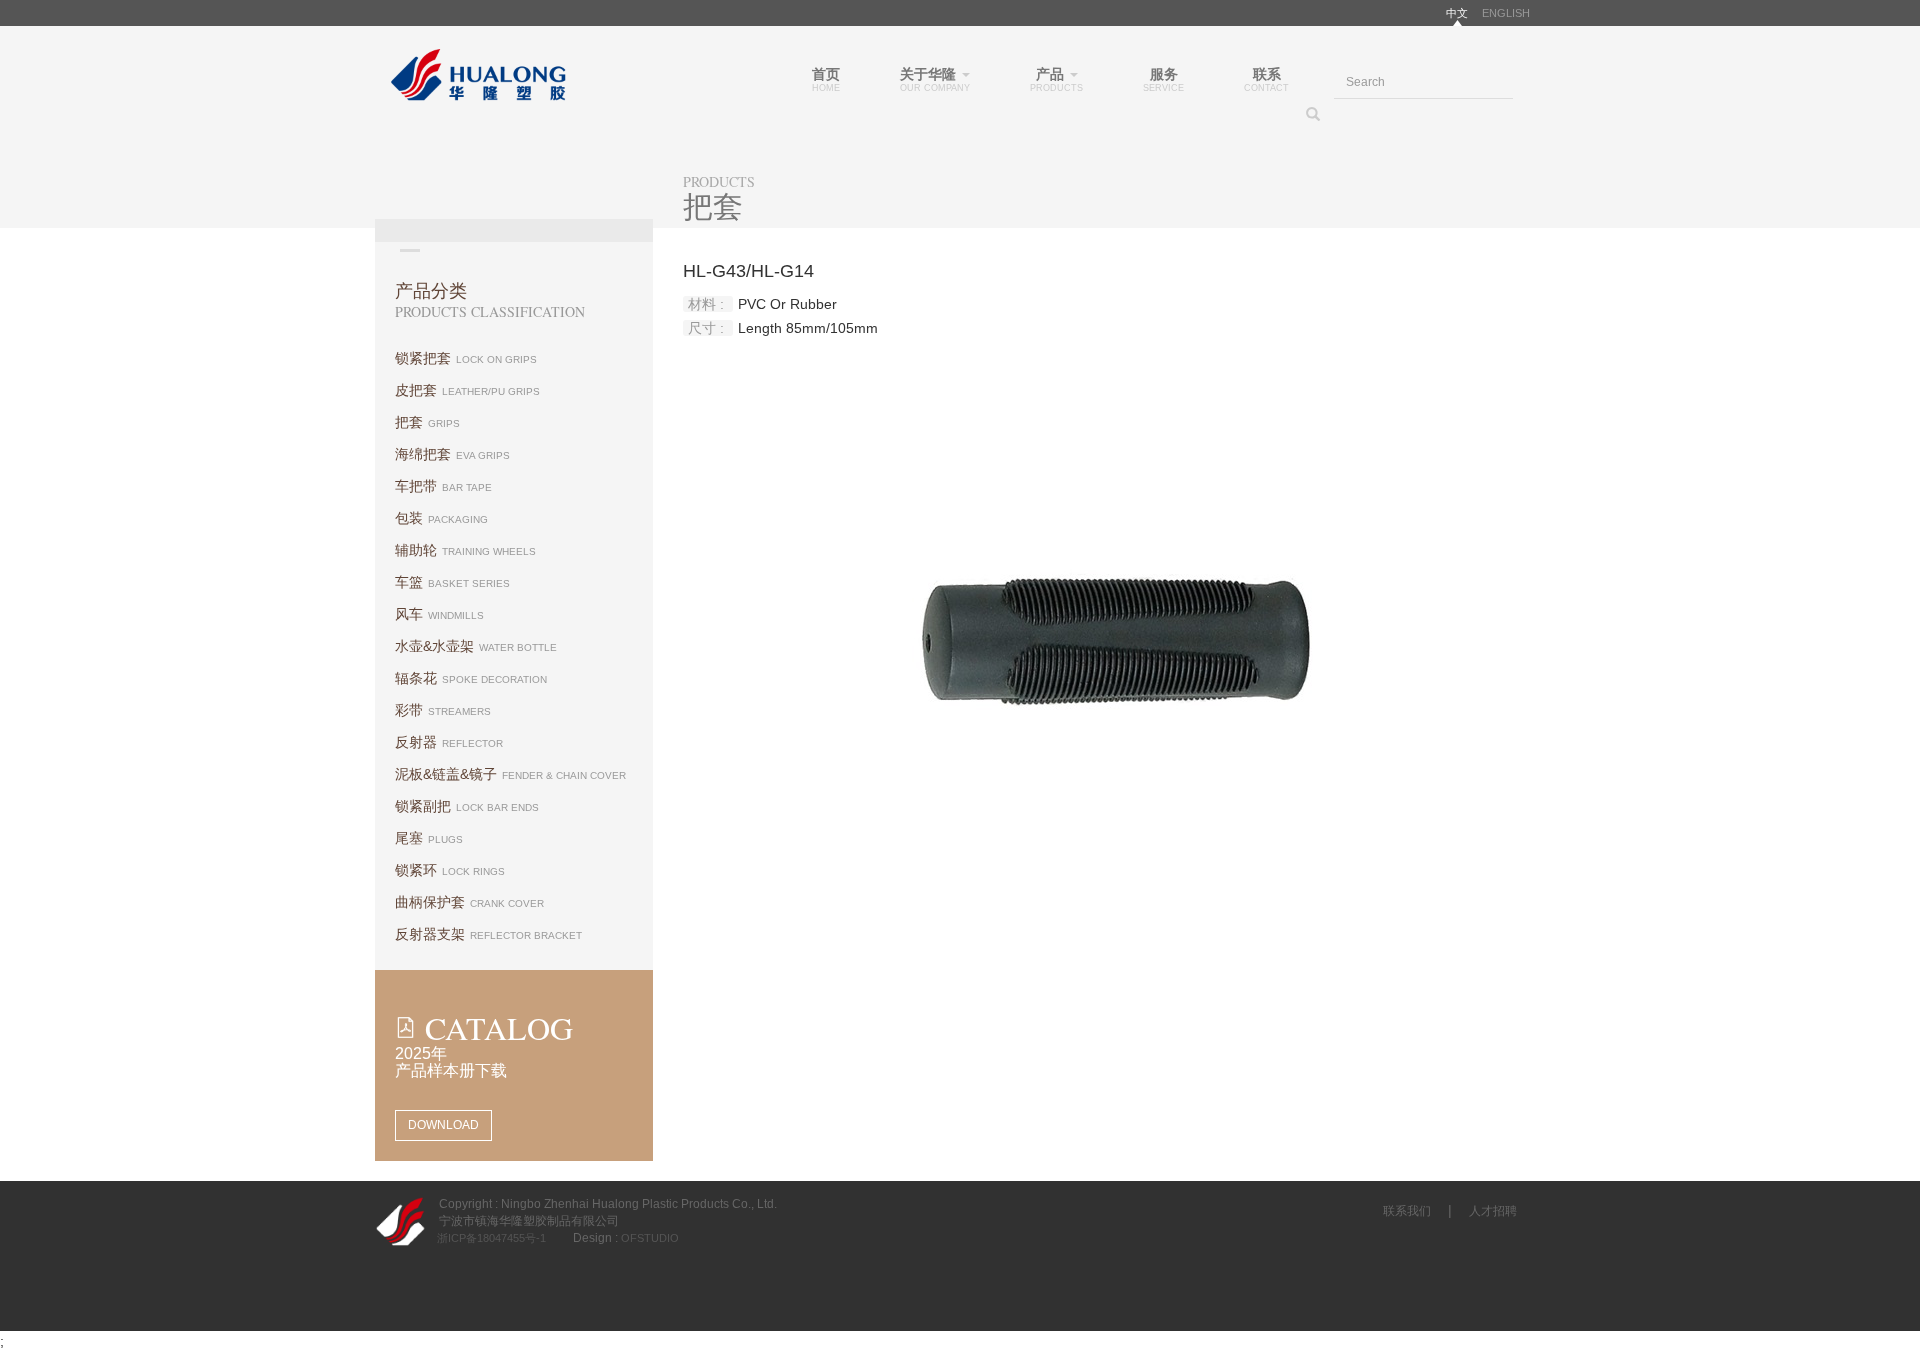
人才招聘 (1493, 1211)
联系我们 (1407, 1211)
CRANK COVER (469, 902)
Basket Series (452, 582)
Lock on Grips (466, 358)
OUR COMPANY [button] (935, 79)
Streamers (443, 710)
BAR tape (443, 486)
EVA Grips (452, 454)
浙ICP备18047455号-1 (480, 1238)
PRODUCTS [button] (1056, 79)
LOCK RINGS (450, 870)
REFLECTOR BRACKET (488, 934)
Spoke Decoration (471, 678)
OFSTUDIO (648, 1238)
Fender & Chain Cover (510, 774)
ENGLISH (1506, 13)
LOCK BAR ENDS (467, 806)
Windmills (439, 614)
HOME (826, 79)
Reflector (449, 742)
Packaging (441, 518)
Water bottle (476, 646)
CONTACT (1266, 79)
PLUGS (429, 838)
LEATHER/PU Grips (467, 390)
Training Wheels (465, 550)
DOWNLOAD (443, 1125)
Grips (427, 422)
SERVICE (1163, 79)
